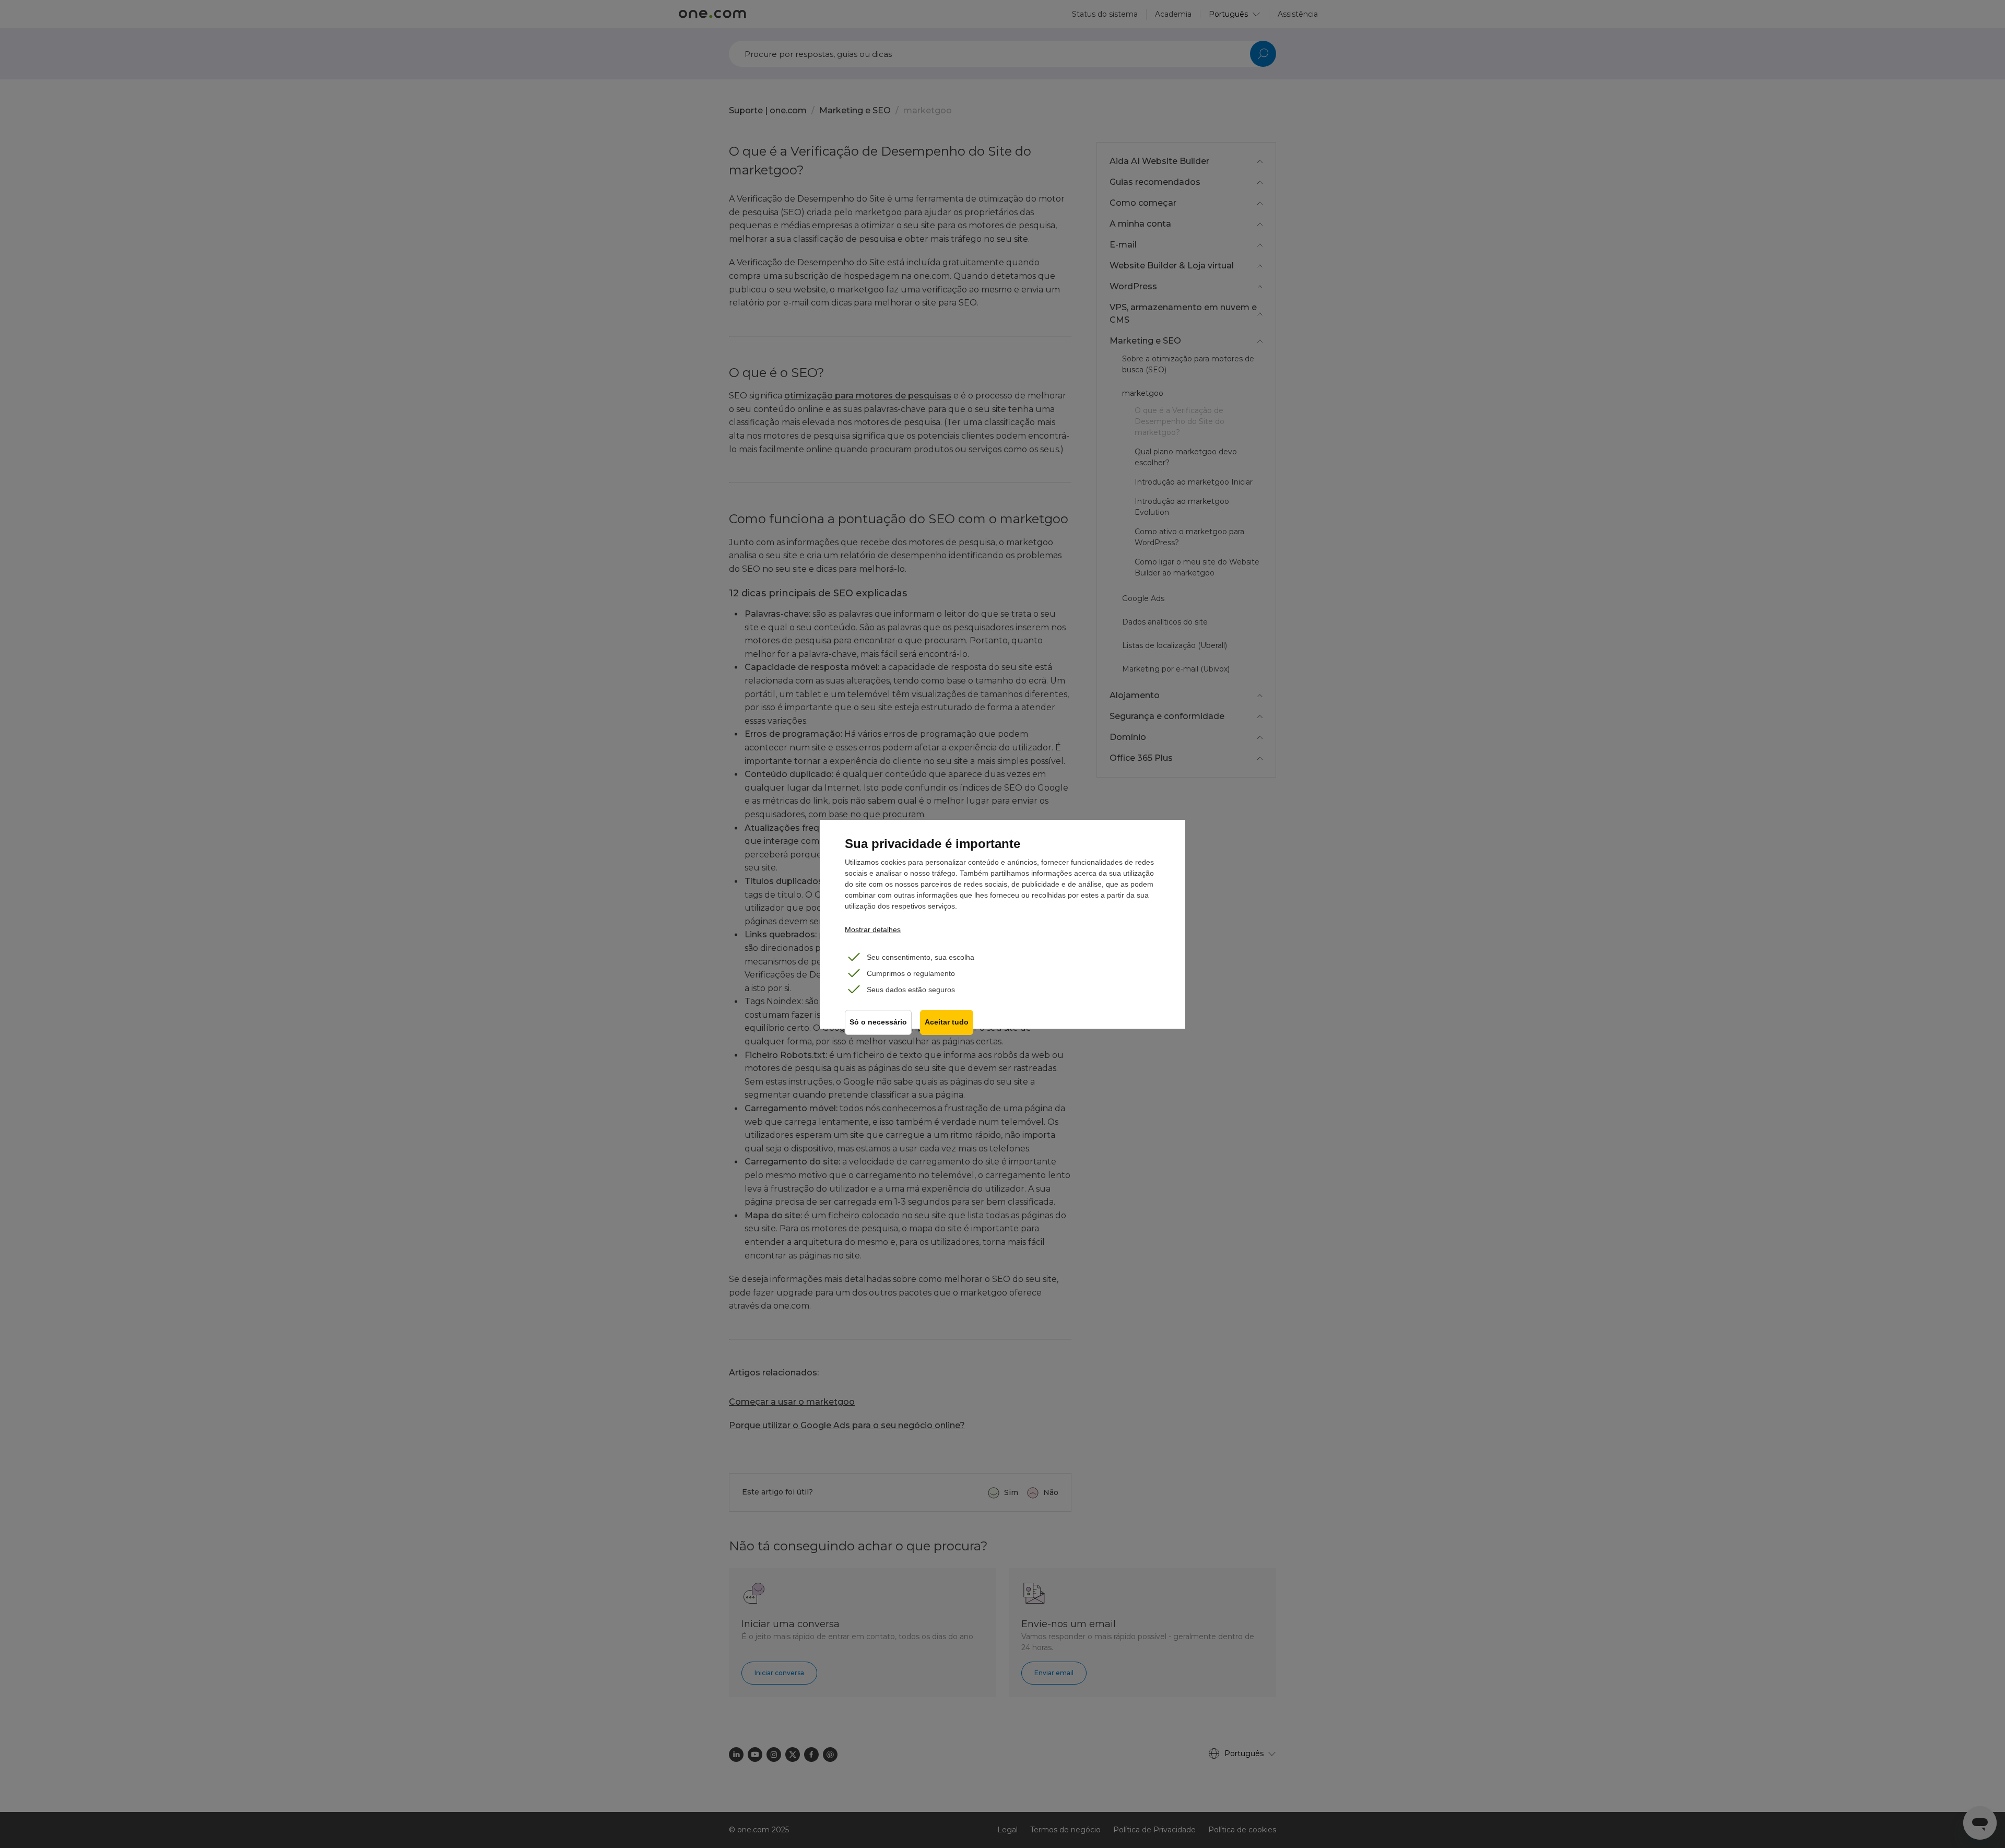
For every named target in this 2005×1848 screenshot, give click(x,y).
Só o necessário (878, 1022)
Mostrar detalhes (873, 929)
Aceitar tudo (947, 1022)
